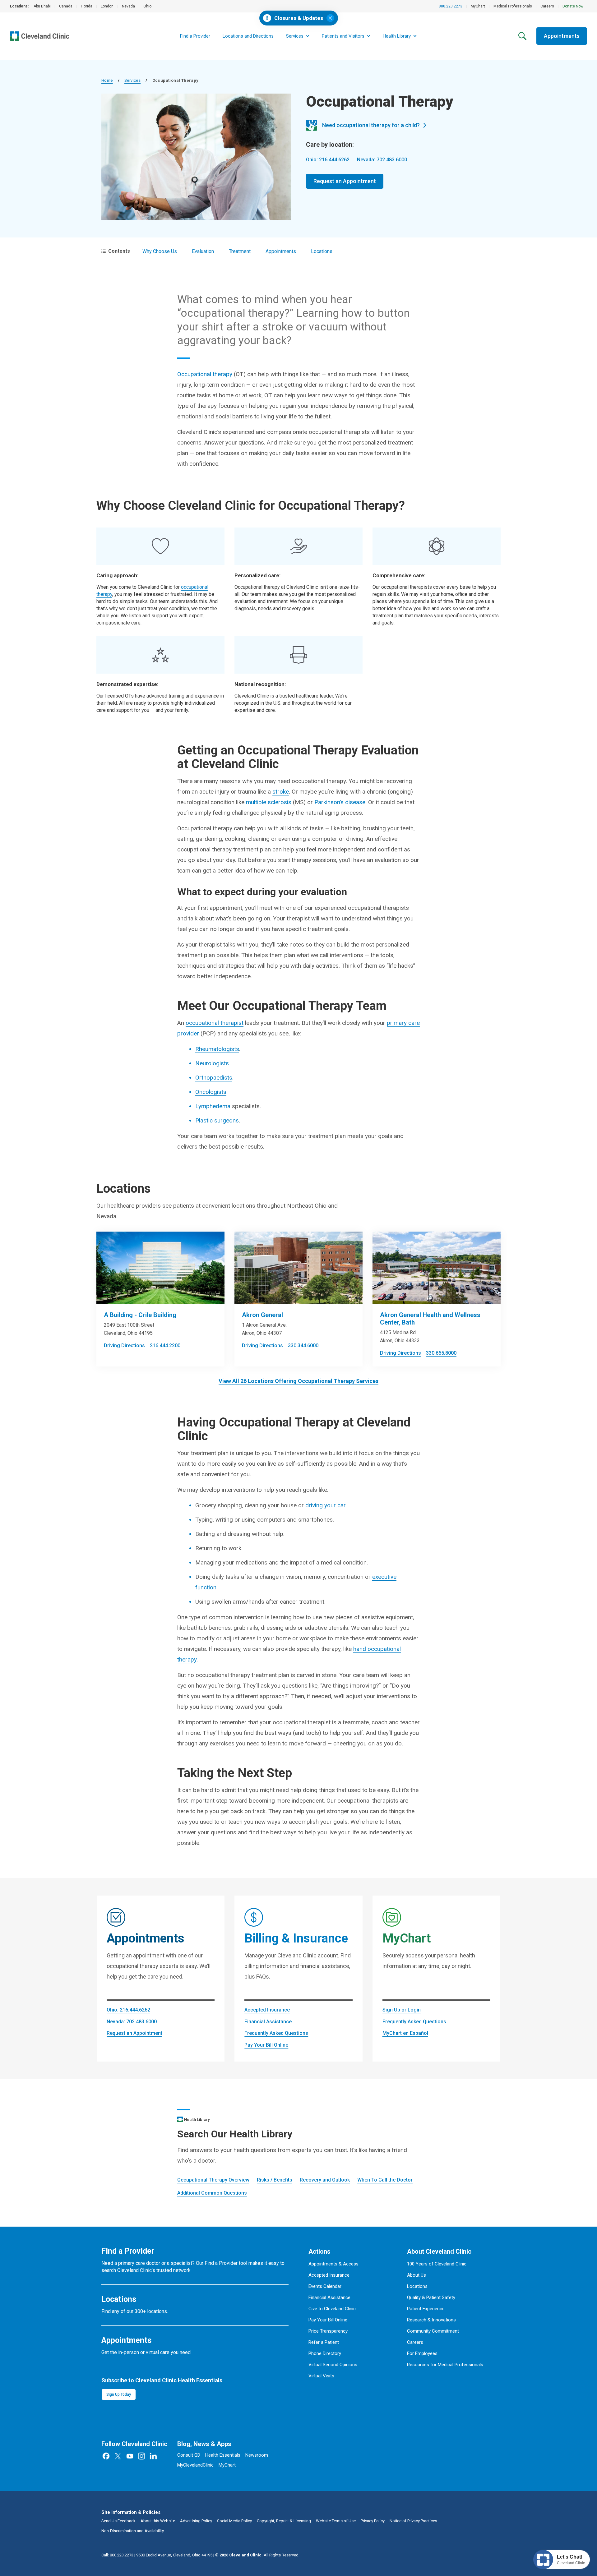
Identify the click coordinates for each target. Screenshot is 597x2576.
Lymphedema (213, 1106)
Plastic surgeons (217, 1120)
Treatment (240, 251)
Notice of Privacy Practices (413, 2521)
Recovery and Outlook (325, 2180)
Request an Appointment (345, 181)
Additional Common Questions (212, 2193)
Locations (322, 251)
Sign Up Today (119, 2394)
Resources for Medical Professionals (445, 2365)
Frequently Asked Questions (276, 2033)
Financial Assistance (268, 2022)
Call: (117, 2555)
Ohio (147, 6)
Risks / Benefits (275, 2180)
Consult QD (189, 2455)
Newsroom (257, 2455)
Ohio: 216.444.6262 (328, 160)
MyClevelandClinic (195, 2465)
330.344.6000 (303, 1346)
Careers (547, 6)
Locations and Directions (248, 36)
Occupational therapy (205, 374)
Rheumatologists (217, 1049)
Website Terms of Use (336, 2521)
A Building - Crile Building (140, 1315)
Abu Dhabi (42, 6)
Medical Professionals (513, 6)
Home (107, 80)
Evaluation (203, 251)
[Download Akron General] (298, 1268)
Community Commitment (433, 2331)
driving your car (325, 1505)
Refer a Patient (324, 2342)
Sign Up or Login (402, 2010)
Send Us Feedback (118, 2521)
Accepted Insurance (267, 2010)
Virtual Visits (321, 2376)
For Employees (422, 2353)
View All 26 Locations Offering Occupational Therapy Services (298, 1381)
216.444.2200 (165, 1346)
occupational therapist (215, 1023)
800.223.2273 (451, 6)
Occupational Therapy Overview (213, 2180)
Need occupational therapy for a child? (371, 125)
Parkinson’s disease (340, 802)
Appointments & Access (333, 2264)
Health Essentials (223, 2455)
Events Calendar (325, 2286)
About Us (417, 2275)
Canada (66, 6)
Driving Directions (124, 1346)
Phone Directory (325, 2353)
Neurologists (212, 1063)
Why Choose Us (160, 251)
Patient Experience (426, 2309)
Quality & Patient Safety (431, 2297)
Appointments (562, 36)
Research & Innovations (431, 2320)
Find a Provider (195, 36)
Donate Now (573, 6)
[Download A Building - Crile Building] (160, 1268)
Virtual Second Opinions (333, 2365)
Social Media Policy (234, 2521)
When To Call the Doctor (385, 2180)
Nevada (128, 6)
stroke (281, 792)
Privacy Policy (373, 2521)
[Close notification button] (330, 18)
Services (132, 80)
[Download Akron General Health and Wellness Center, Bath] (437, 1268)
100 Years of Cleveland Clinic (437, 2264)
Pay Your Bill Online (266, 2045)
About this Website (158, 2521)
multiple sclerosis (269, 802)
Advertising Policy (196, 2521)
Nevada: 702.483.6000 (382, 160)
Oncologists (211, 1092)
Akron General (262, 1315)
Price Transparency (328, 2331)
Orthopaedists (214, 1078)
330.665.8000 (441, 1353)
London (107, 6)
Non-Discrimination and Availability (133, 2531)
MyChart (478, 6)
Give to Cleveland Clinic (332, 2309)
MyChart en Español (405, 2033)
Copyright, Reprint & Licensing (284, 2521)
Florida (87, 6)
